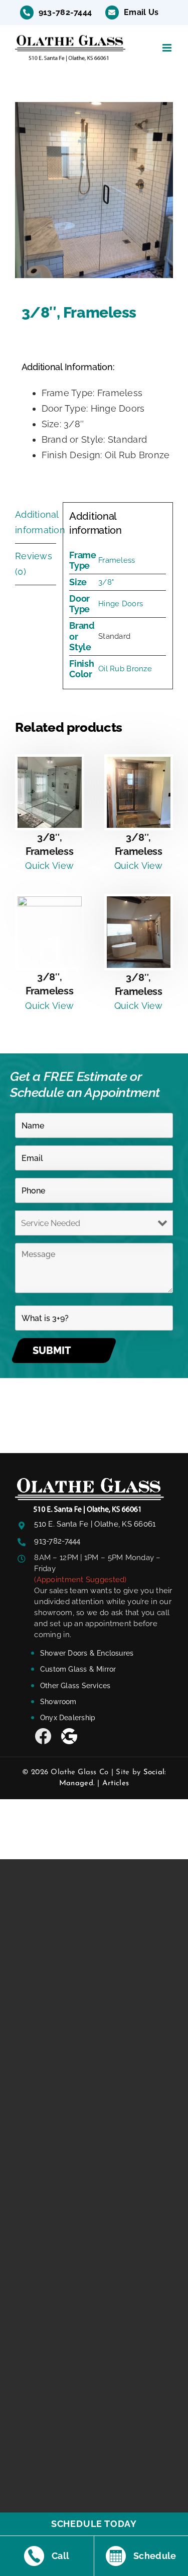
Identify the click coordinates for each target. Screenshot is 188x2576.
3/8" (106, 582)
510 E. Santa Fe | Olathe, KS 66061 (95, 1524)
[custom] (43, 1736)
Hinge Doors (121, 604)
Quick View (49, 866)
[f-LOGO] (89, 1482)
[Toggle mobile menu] (168, 48)
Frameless (117, 560)
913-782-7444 (57, 1541)
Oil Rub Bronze (125, 669)
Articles (116, 1783)
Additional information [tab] (36, 522)
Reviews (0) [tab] (34, 564)
